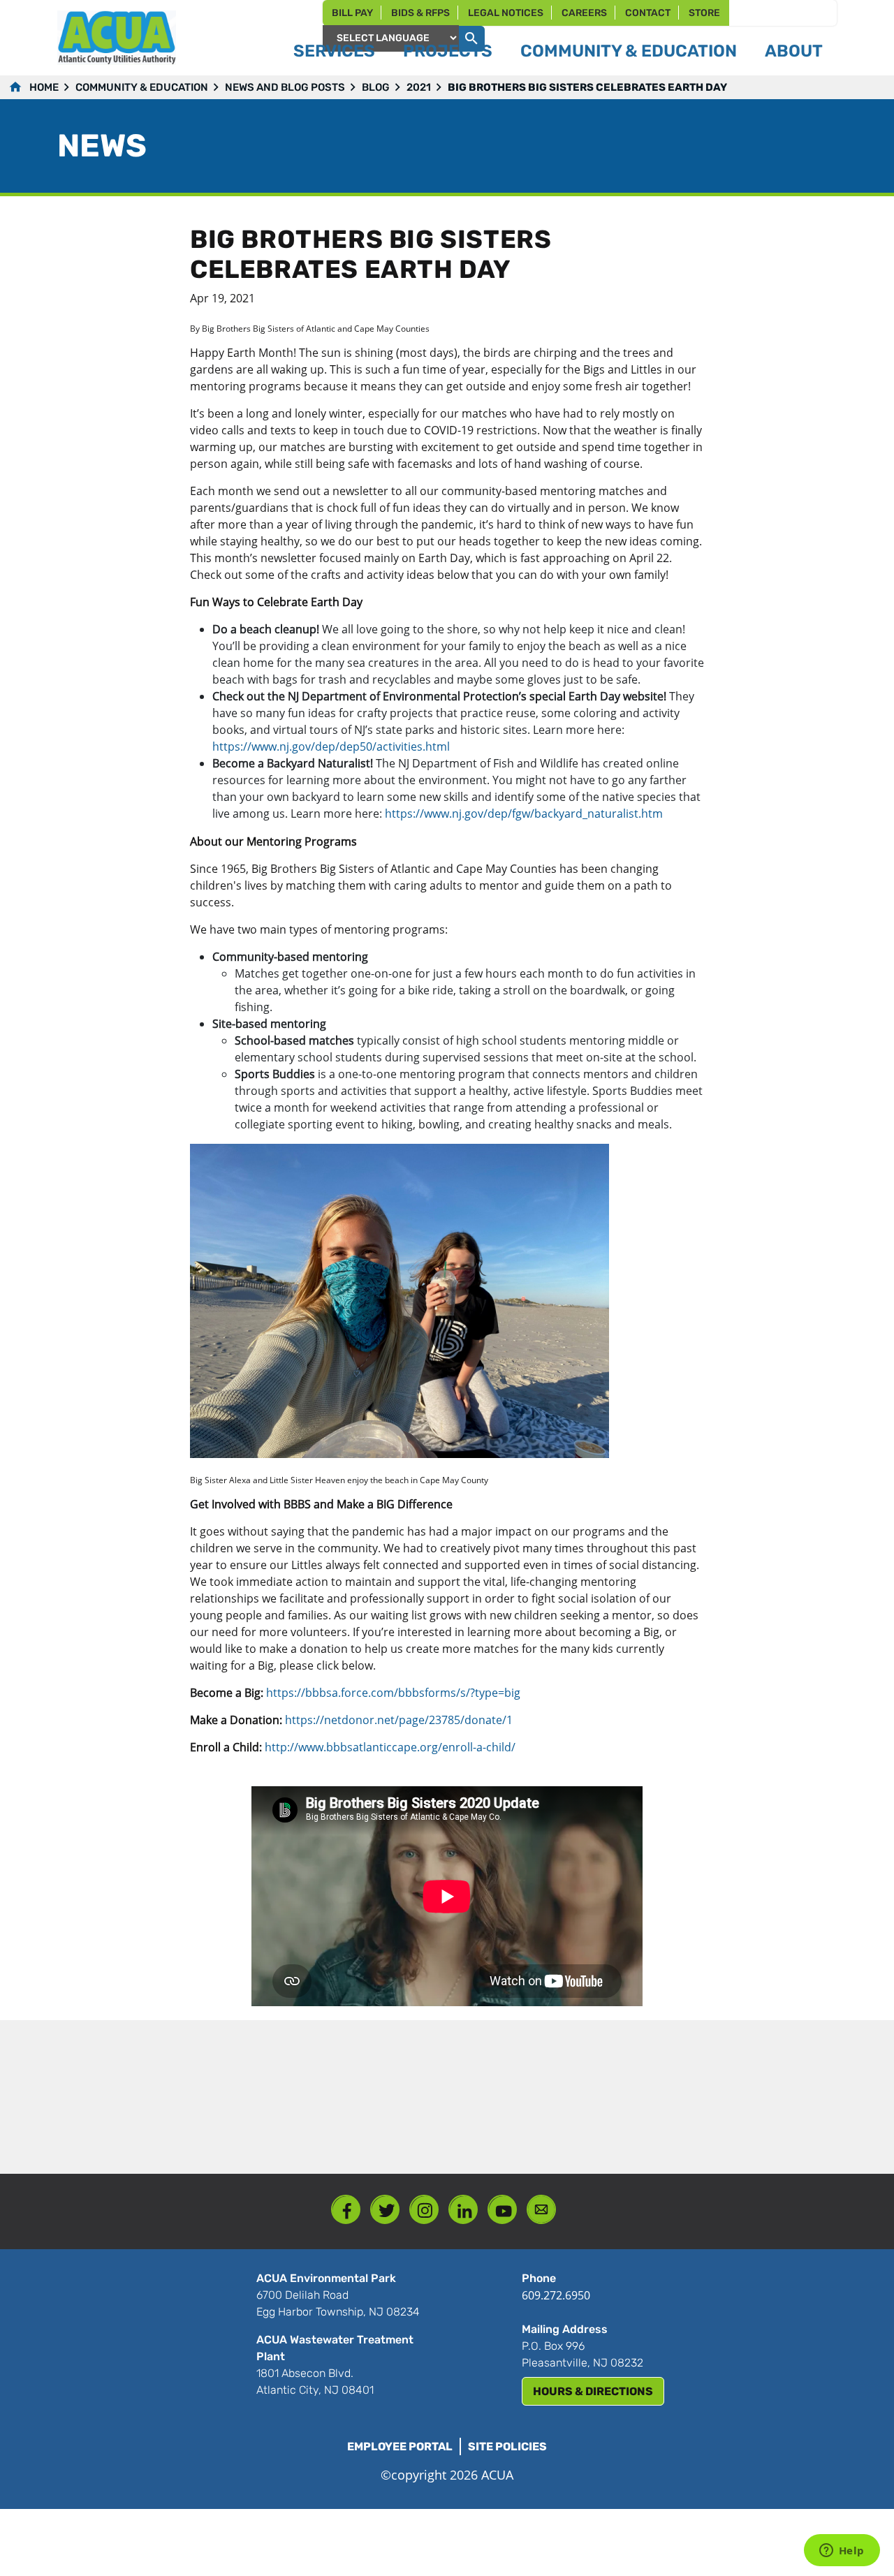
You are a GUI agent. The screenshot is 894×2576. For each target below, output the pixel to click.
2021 (419, 87)
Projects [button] (448, 51)
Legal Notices (506, 13)
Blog (376, 87)
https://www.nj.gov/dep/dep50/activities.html (331, 746)
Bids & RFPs (420, 13)
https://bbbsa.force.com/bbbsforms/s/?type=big (393, 1693)
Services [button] (334, 51)
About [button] (794, 51)
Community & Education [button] (629, 51)
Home (44, 87)
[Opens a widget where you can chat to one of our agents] (842, 2552)
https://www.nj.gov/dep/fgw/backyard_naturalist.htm (524, 814)
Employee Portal (400, 2446)
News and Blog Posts (285, 87)
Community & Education (142, 87)
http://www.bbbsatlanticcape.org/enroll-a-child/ (390, 1747)
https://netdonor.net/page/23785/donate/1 (399, 1720)
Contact (648, 13)
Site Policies (507, 2446)
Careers (584, 13)
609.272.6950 (556, 2295)
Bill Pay (352, 13)
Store (704, 13)
